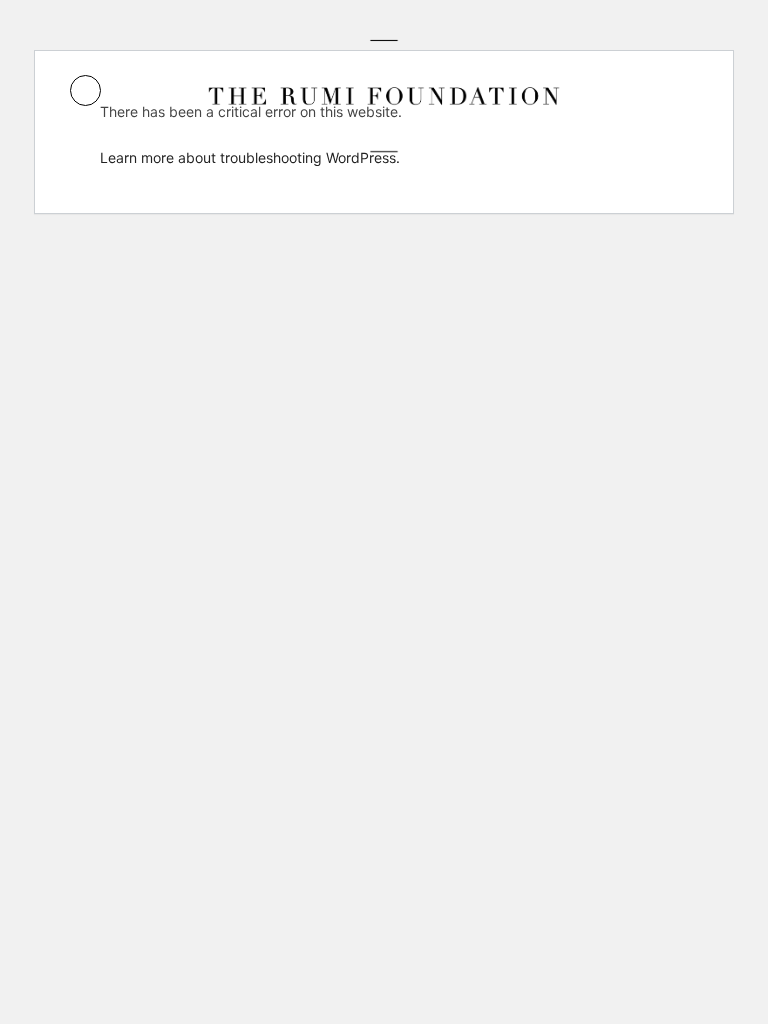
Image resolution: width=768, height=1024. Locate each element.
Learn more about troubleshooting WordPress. (250, 157)
